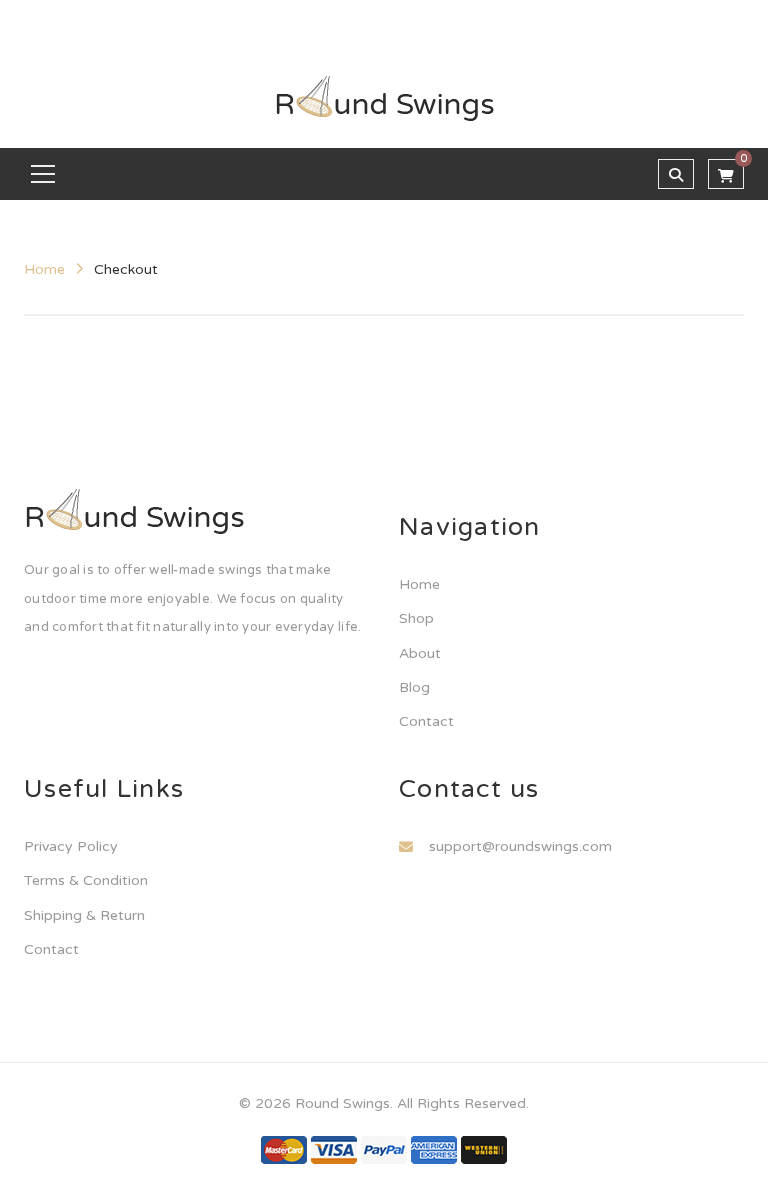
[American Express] (434, 1149)
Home (44, 269)
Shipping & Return (84, 915)
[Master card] (284, 1149)
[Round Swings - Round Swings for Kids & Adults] (384, 98)
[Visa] (334, 1149)
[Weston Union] (484, 1149)
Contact (426, 721)
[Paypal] (384, 1149)
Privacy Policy (71, 846)
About (420, 653)
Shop (416, 618)
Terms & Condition (86, 880)
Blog (414, 687)
